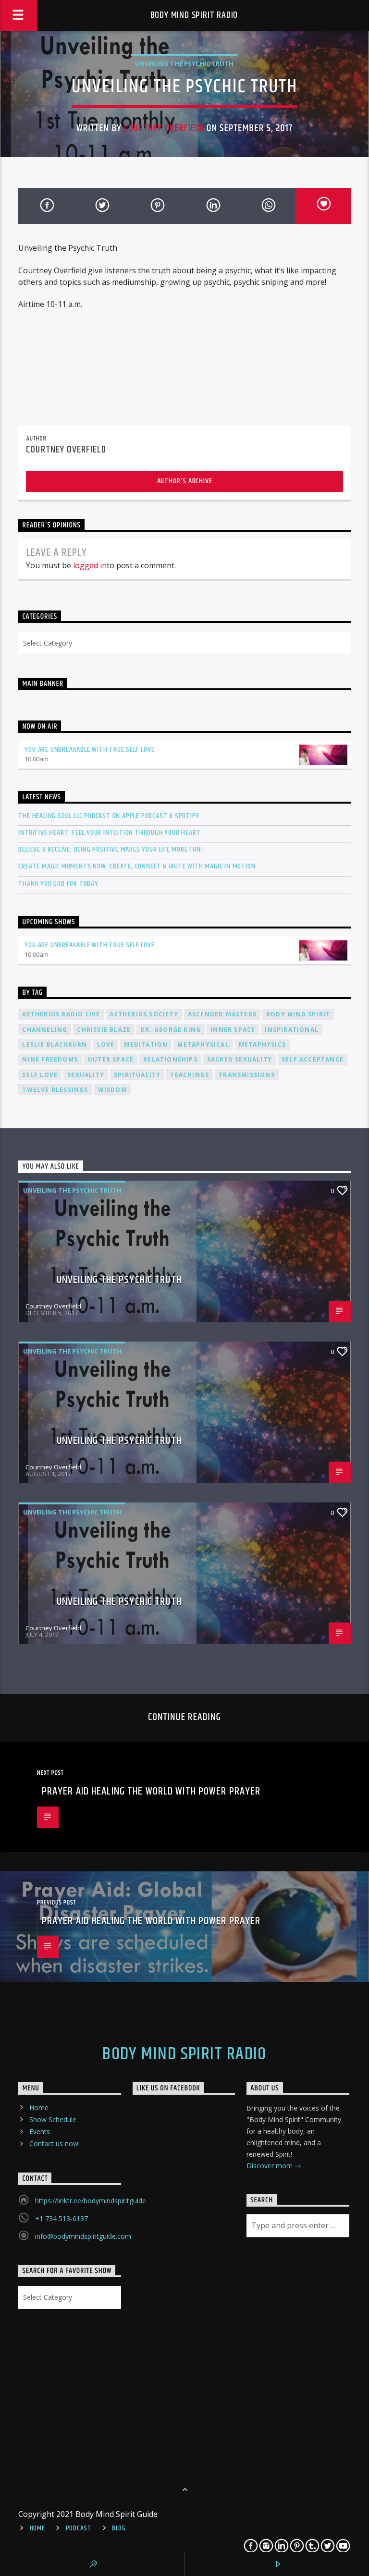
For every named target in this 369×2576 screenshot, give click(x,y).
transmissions (247, 1075)
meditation (146, 1044)
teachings (190, 1075)
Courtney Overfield (164, 128)
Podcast (79, 2528)
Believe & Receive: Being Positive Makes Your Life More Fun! (111, 849)
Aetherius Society (144, 1014)
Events (40, 2131)
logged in (90, 565)
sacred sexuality (240, 1059)
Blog (119, 2528)
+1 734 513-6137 (61, 2218)
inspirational (292, 1030)
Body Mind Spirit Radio (194, 15)
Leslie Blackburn (55, 1044)
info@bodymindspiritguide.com (83, 2236)
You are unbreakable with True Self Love (89, 750)
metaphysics (262, 1044)
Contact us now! (55, 2143)
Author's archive (185, 481)
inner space (233, 1030)
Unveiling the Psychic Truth (119, 1280)
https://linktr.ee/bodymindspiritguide (91, 2201)
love (106, 1044)
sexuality (86, 1075)
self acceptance (313, 1059)
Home (39, 2107)
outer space (111, 1059)
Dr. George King (171, 1030)
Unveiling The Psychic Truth (184, 63)
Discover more (271, 2166)
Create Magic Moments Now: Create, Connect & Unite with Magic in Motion (137, 866)
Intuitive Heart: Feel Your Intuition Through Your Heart (109, 833)
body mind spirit (298, 1014)
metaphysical (203, 1044)
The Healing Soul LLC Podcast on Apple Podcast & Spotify (109, 816)
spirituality (137, 1075)
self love (40, 1075)
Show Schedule (53, 2119)
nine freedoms (50, 1059)
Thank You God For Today (58, 884)
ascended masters (222, 1014)
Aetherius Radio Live (61, 1014)
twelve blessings (55, 1090)
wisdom (112, 1090)
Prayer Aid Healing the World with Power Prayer (151, 1791)
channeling (45, 1030)
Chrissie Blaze (104, 1030)
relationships (170, 1059)
